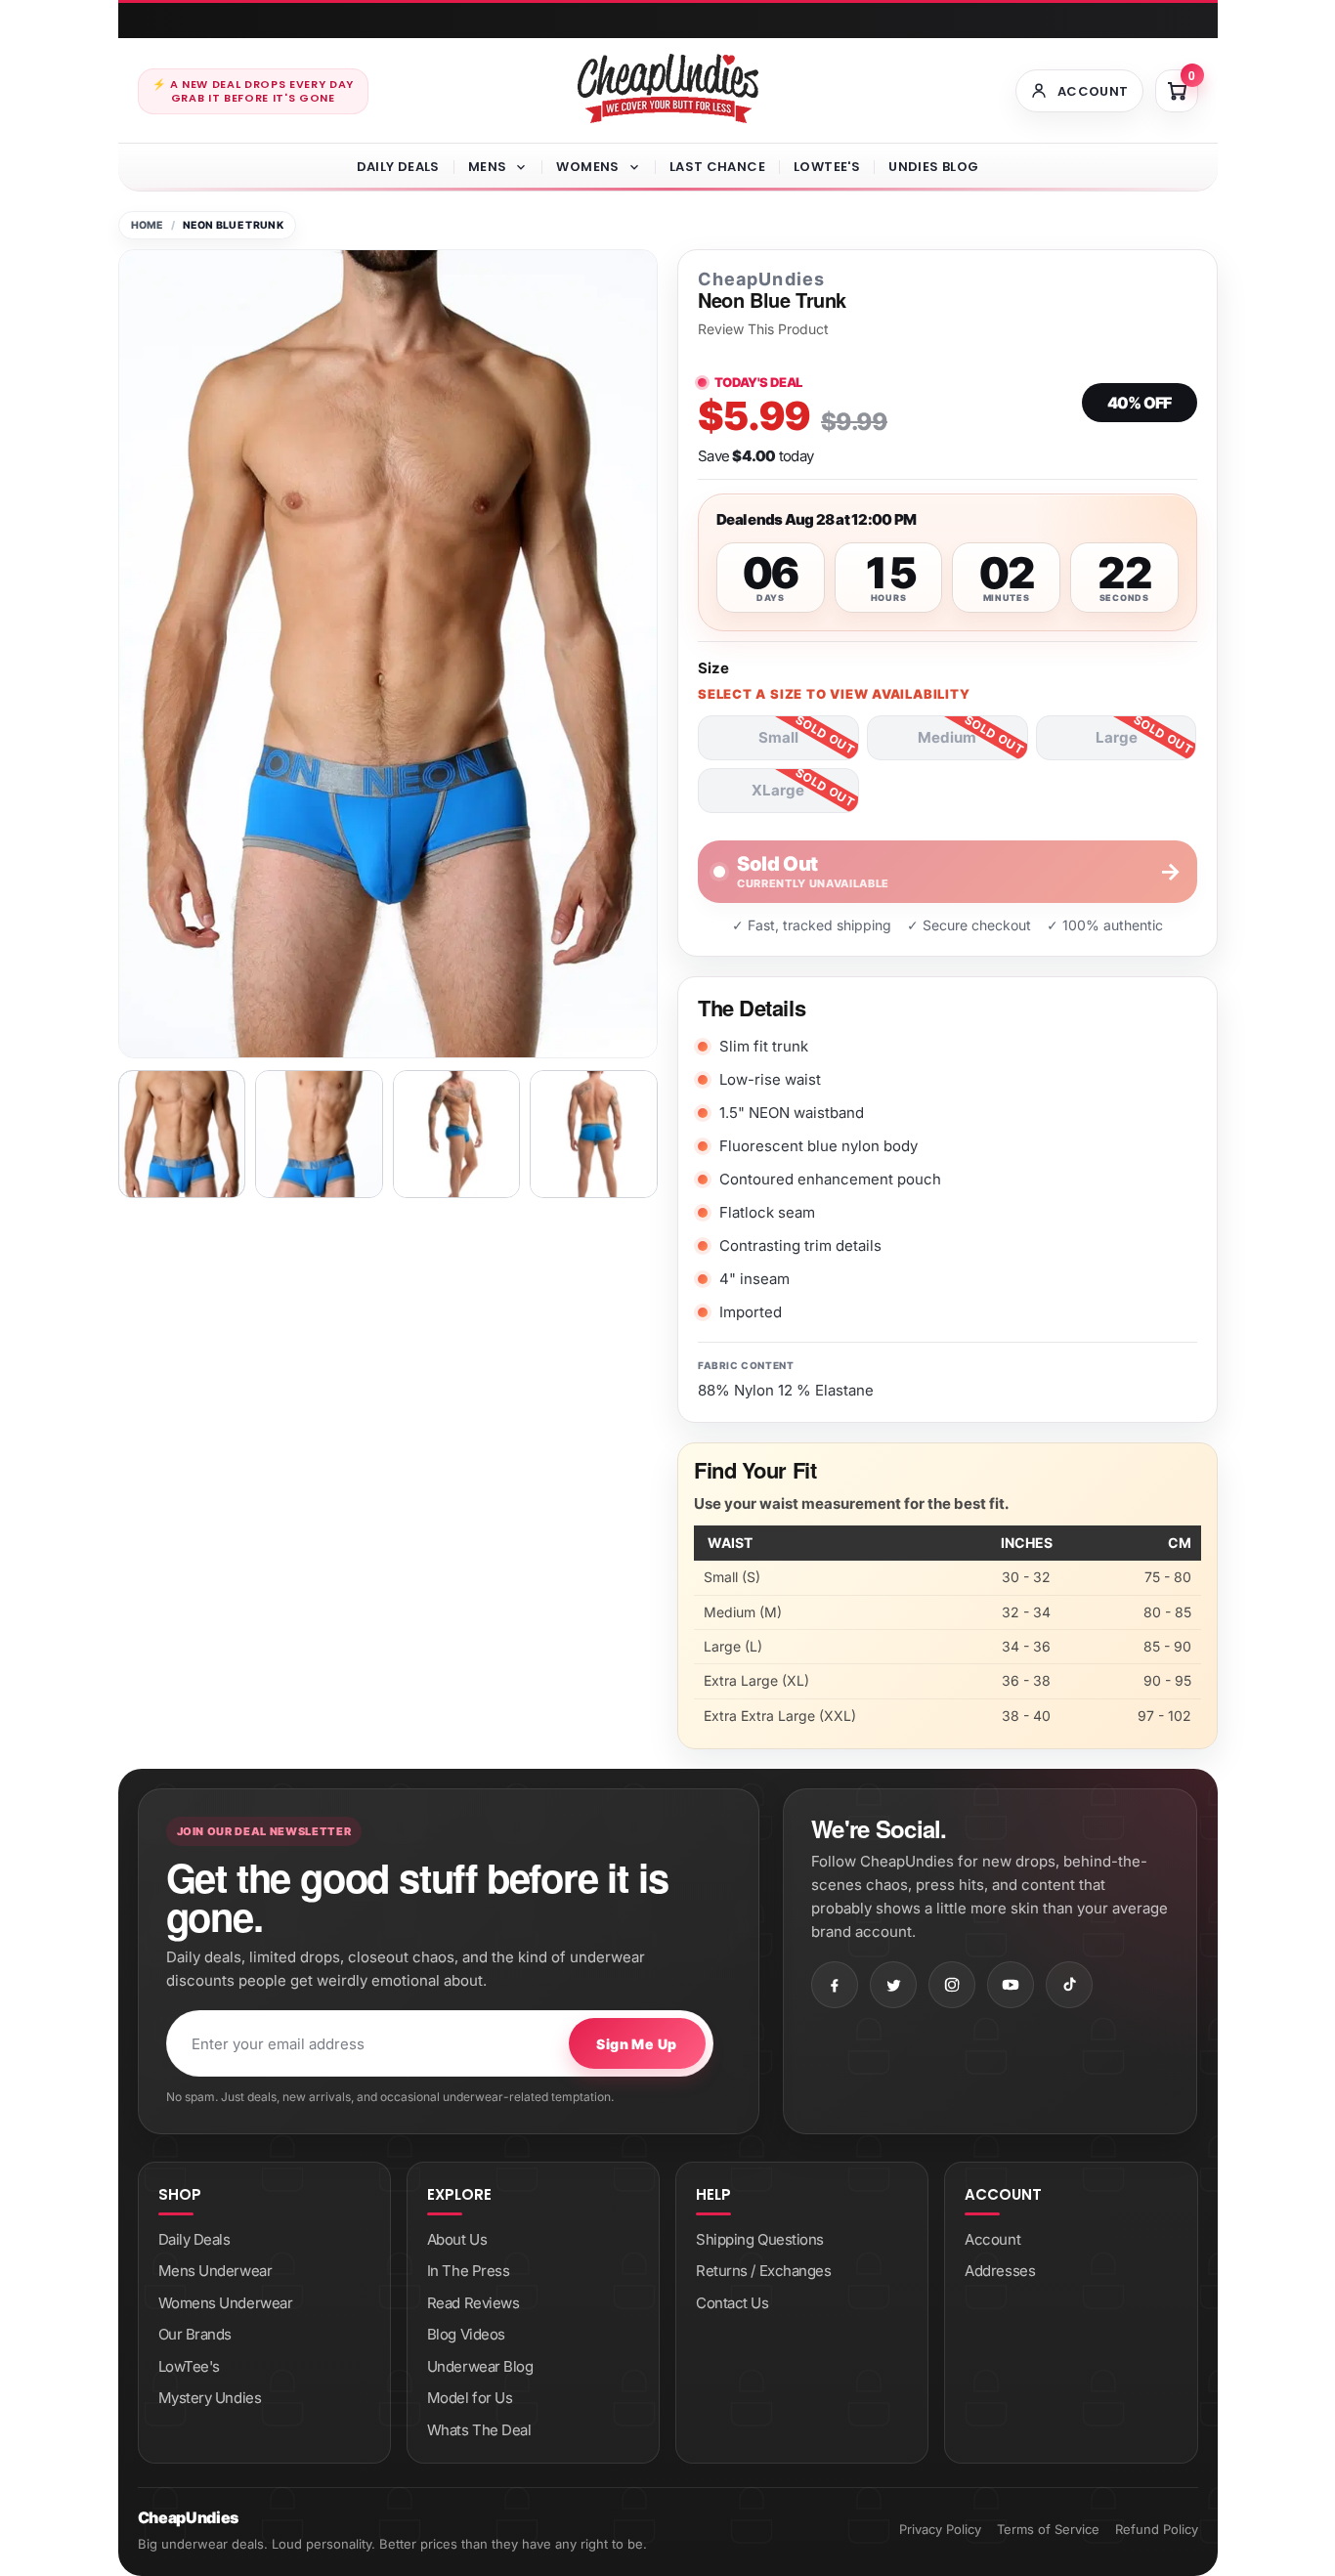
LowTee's (827, 167)
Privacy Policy (940, 2529)
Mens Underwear (215, 2271)
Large (1117, 737)
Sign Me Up (636, 2044)
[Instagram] (952, 1985)
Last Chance (717, 167)
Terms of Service (1048, 2529)
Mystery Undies (210, 2398)
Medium (947, 737)
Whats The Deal (479, 2430)
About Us (457, 2239)
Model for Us (470, 2398)
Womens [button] (587, 167)
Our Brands (195, 2334)
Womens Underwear (226, 2303)
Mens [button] (488, 167)
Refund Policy (1157, 2529)
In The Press (469, 2271)
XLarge (778, 790)
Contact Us (732, 2303)
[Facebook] (835, 1985)
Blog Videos (466, 2334)
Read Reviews (474, 2303)
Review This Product (763, 329)
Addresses (1000, 2271)
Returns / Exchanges (763, 2271)
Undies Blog (933, 167)
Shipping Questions (760, 2239)
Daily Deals (398, 167)
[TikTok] (1069, 1985)
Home (147, 225)
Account (992, 2239)
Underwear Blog (480, 2366)
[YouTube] (1011, 1985)
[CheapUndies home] (668, 88)
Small (778, 737)
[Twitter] (893, 1985)
